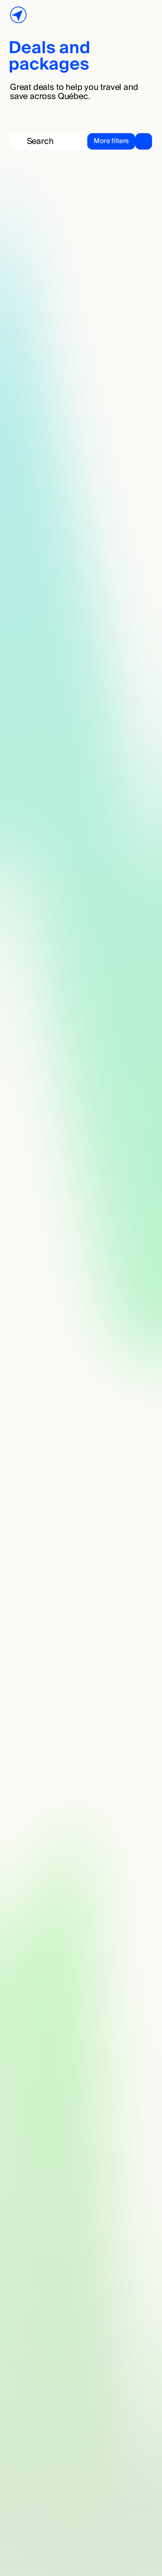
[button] (120, 141)
